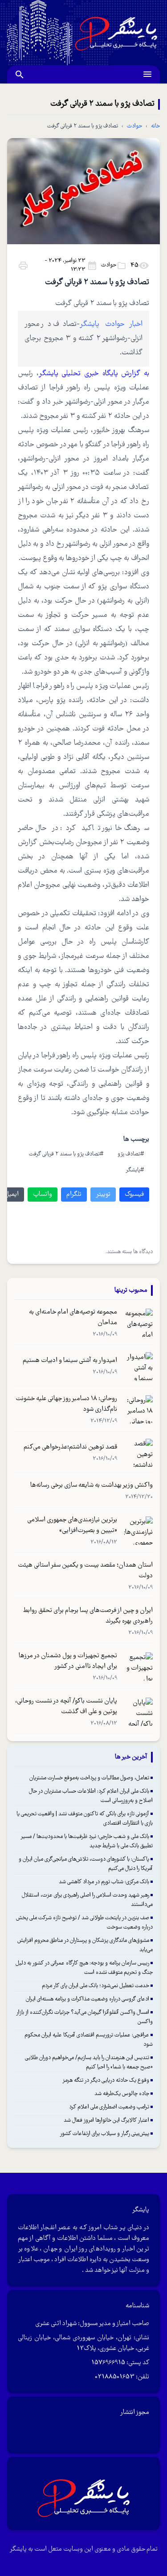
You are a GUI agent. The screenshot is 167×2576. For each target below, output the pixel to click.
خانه (155, 126)
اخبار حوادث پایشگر (111, 324)
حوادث (134, 126)
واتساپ (43, 1195)
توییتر (103, 1195)
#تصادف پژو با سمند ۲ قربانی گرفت (66, 1154)
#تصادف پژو (131, 1154)
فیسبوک (134, 1195)
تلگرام (74, 1195)
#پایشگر (135, 1170)
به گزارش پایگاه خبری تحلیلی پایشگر (94, 374)
